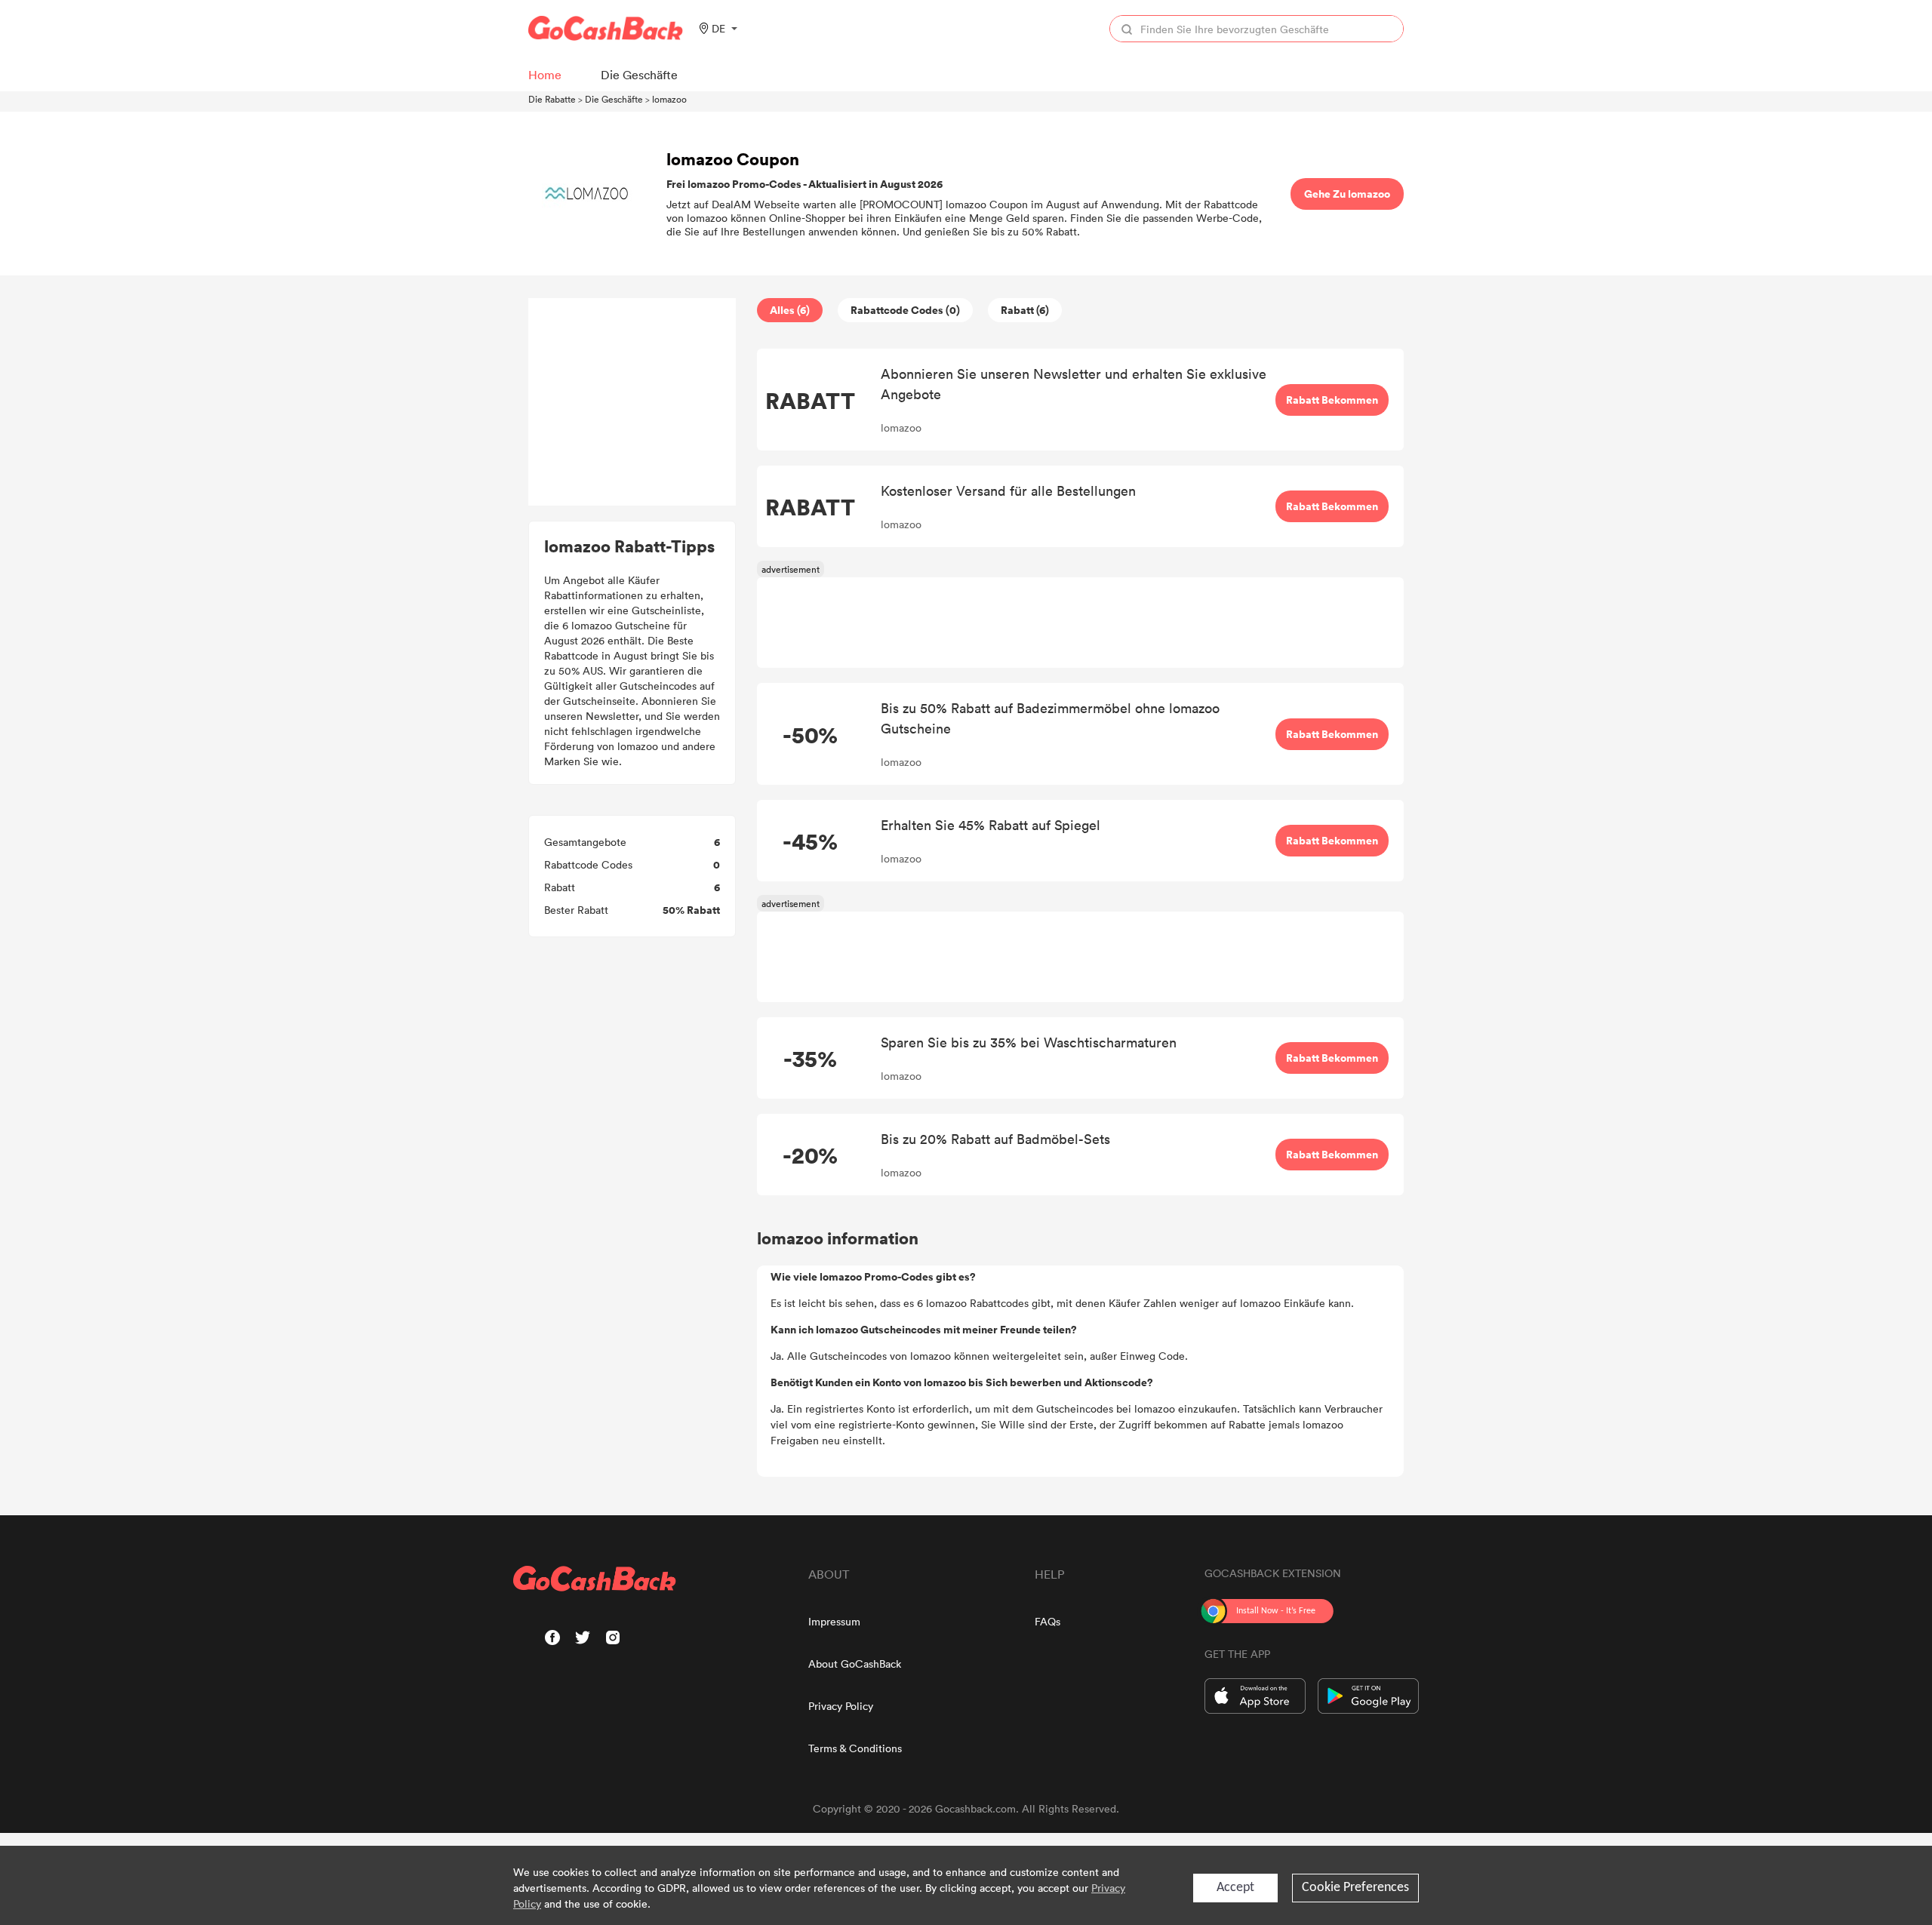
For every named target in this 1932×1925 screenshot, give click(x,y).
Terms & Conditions (855, 1748)
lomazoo (669, 99)
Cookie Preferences (1355, 1888)
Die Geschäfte (614, 99)
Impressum (834, 1621)
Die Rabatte (552, 99)
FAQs (1048, 1621)
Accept (1235, 1888)
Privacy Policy (841, 1706)
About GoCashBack (855, 1664)
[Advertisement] (632, 402)
